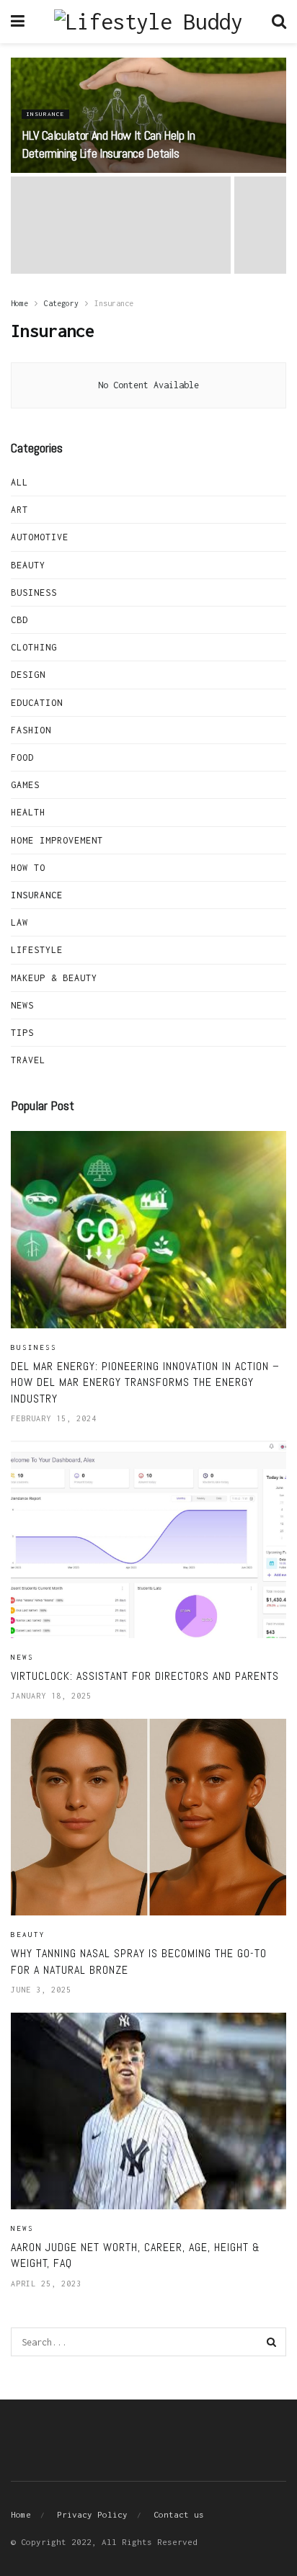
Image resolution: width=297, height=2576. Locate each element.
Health (28, 812)
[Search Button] (272, 2342)
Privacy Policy (92, 2514)
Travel (28, 1060)
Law (19, 922)
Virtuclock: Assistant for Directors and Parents (145, 1676)
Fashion (31, 730)
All (19, 482)
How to (28, 868)
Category (61, 303)
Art (19, 510)
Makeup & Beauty (54, 978)
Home (19, 303)
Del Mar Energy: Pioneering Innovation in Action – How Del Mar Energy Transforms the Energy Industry (145, 1382)
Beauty (28, 565)
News (22, 1005)
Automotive (40, 537)
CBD (19, 620)
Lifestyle (37, 950)
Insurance (45, 114)
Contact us (179, 2514)
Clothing (34, 647)
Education (37, 703)
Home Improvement (57, 840)
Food (22, 757)
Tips (22, 1033)
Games (25, 785)
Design (28, 675)
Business (34, 592)
